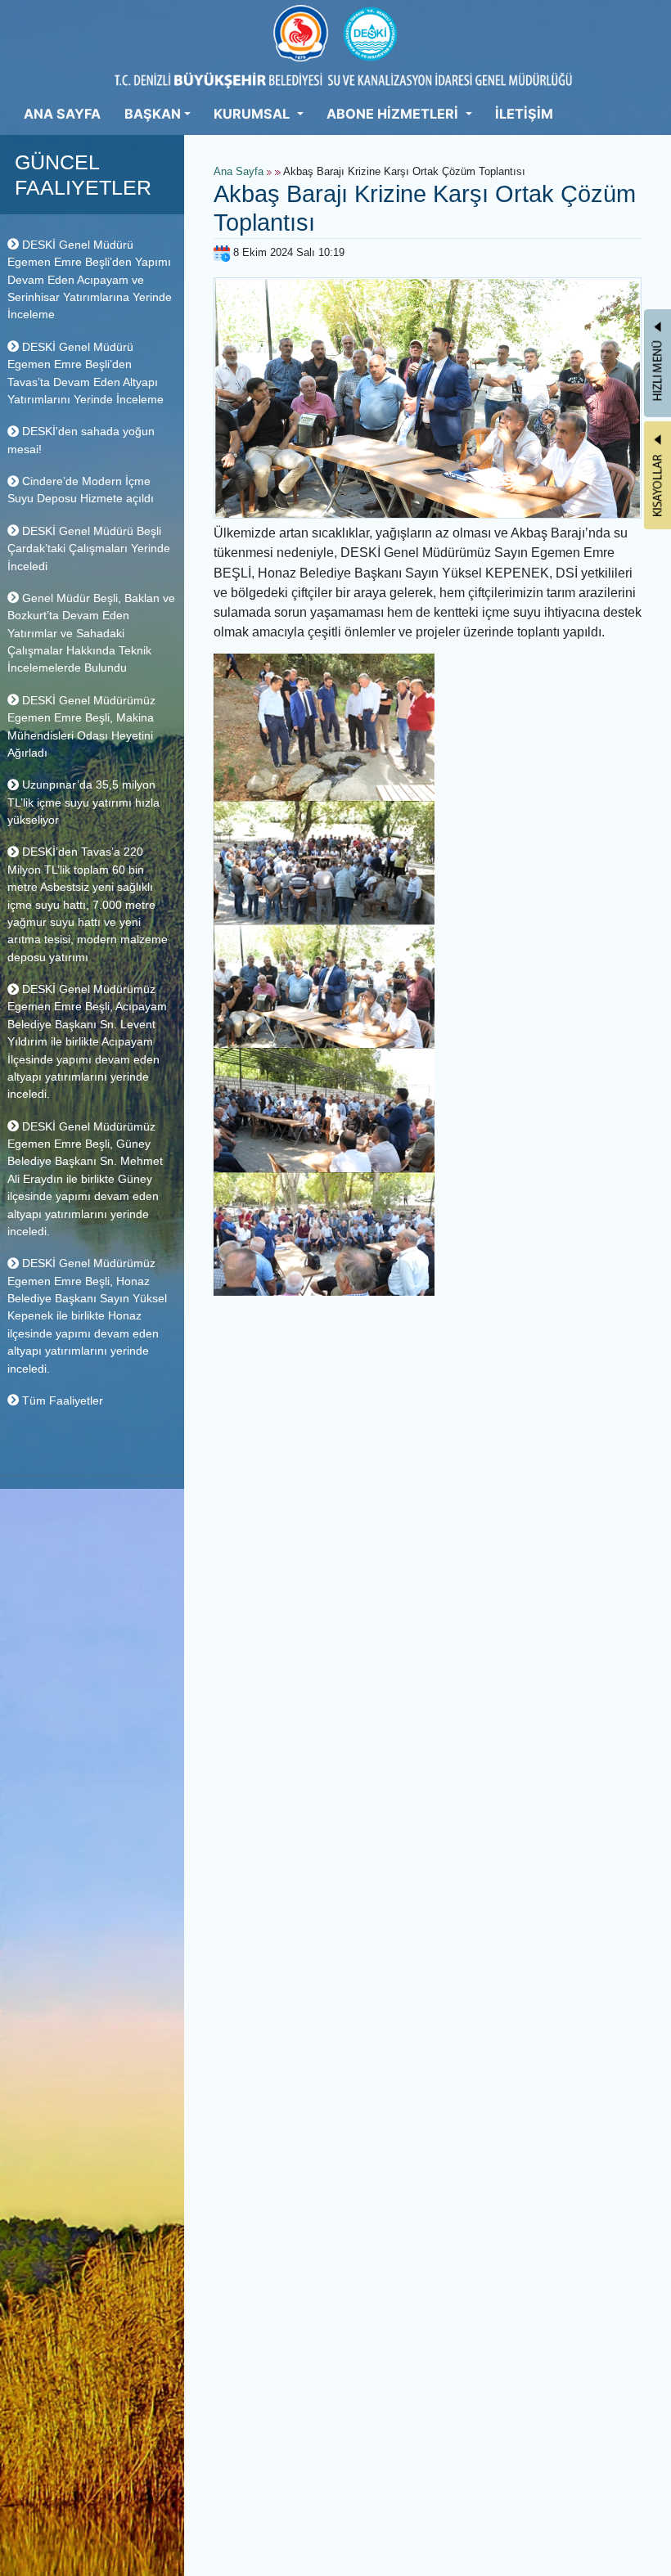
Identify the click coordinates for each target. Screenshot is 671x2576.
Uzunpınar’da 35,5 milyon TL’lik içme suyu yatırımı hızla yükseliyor (83, 802)
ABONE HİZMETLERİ (394, 114)
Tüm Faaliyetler (61, 1400)
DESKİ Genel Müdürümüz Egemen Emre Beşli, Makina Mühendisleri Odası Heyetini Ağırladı (81, 726)
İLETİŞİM (524, 114)
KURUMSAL (253, 114)
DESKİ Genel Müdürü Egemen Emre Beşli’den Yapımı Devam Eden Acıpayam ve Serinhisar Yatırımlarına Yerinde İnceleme (90, 280)
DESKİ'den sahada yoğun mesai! (81, 440)
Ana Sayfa (239, 172)
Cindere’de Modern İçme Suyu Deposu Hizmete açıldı (81, 490)
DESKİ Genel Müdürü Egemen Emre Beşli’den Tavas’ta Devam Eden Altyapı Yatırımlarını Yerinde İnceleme (86, 373)
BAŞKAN (153, 114)
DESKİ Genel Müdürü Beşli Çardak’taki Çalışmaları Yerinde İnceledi (89, 548)
